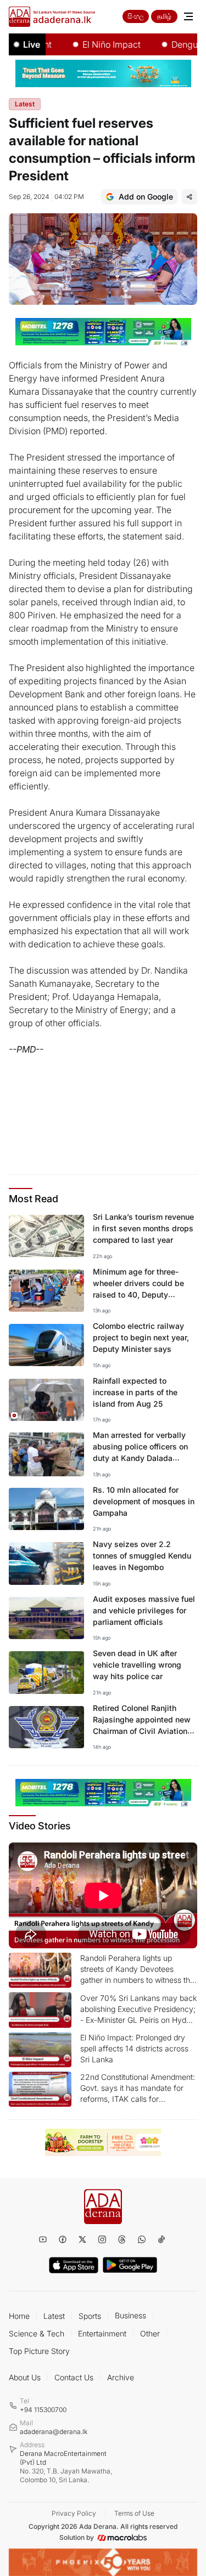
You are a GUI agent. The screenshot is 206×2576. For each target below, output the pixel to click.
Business (130, 2315)
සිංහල (136, 16)
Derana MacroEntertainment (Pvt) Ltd (66, 2467)
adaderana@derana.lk (54, 2432)
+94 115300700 (43, 2410)
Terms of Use (134, 2513)
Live (32, 44)
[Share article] (190, 197)
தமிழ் (164, 16)
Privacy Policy (74, 2513)
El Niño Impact (96, 44)
